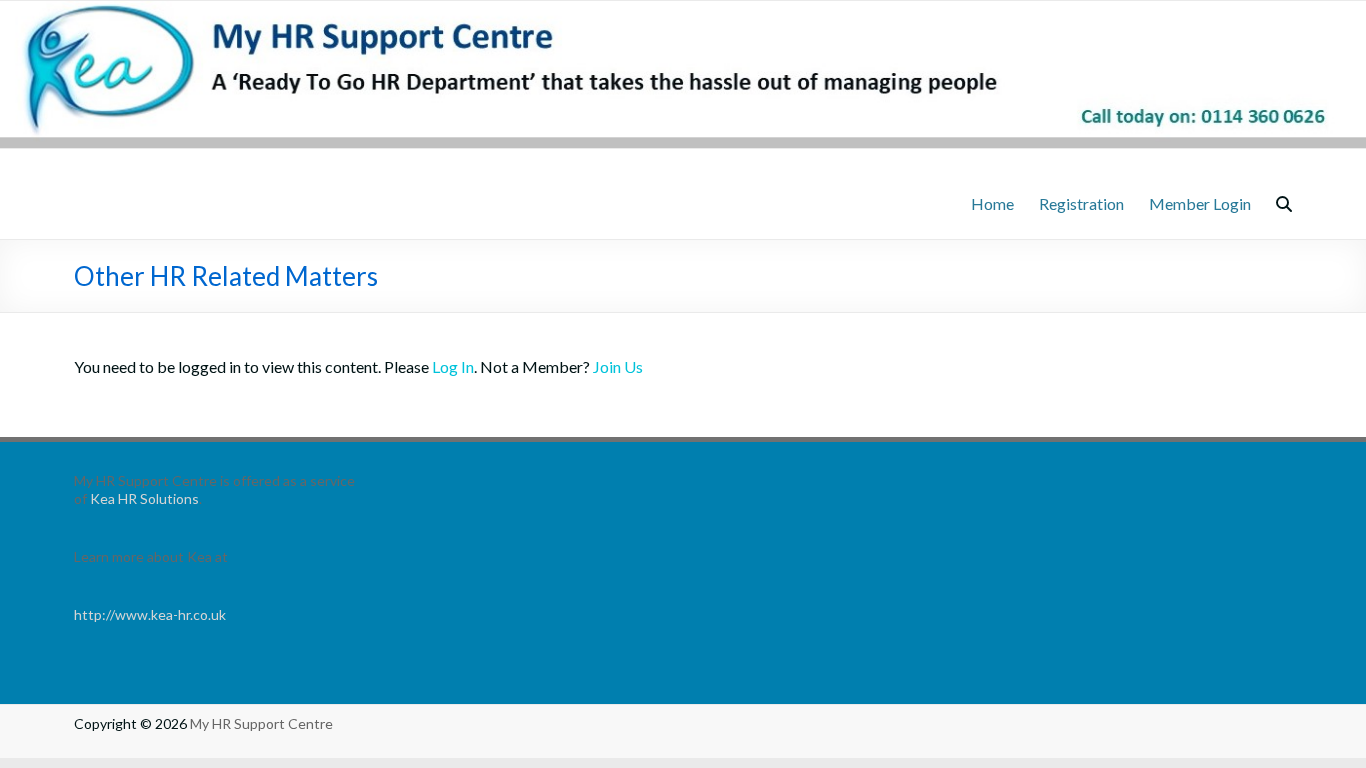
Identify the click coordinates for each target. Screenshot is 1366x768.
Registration (1081, 203)
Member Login (1200, 203)
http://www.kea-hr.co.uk (150, 614)
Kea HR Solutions (144, 498)
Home (992, 203)
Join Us (618, 366)
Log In (453, 366)
